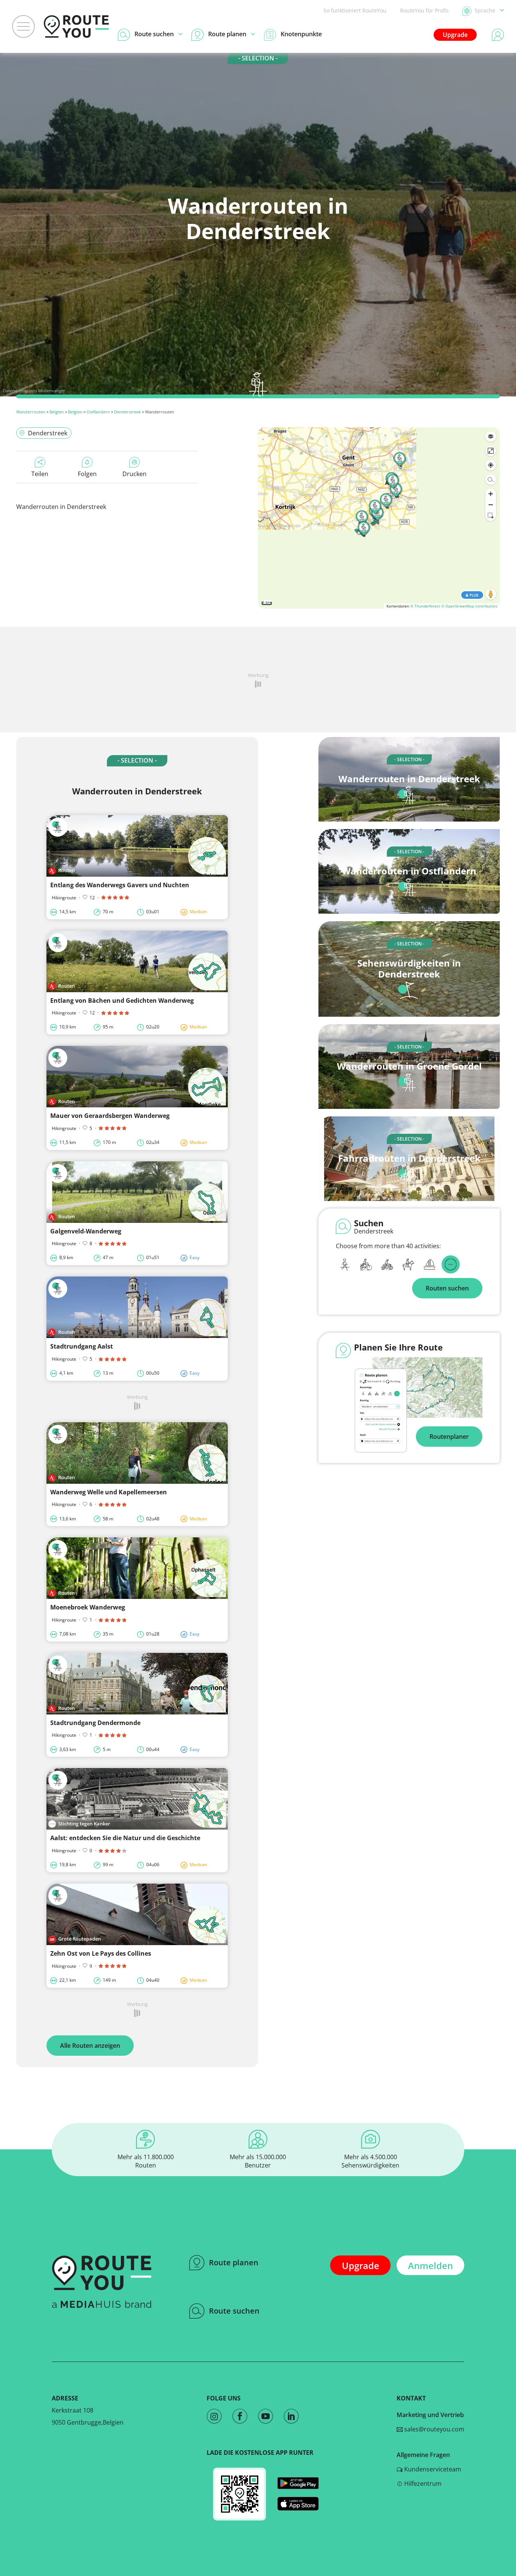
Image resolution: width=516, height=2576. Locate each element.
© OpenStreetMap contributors (469, 606)
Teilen (40, 474)
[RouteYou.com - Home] (76, 26)
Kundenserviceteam (432, 2469)
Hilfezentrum (422, 2484)
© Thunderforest (425, 606)
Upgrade (455, 35)
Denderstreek (127, 412)
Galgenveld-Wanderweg (86, 1231)
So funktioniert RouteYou (355, 10)
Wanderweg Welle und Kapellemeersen (109, 1492)
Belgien (57, 412)
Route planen (234, 2262)
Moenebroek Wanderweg (88, 1607)
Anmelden (430, 2265)
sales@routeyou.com (433, 2429)
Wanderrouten (31, 412)
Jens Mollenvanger (47, 391)
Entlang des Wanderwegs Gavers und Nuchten (120, 885)
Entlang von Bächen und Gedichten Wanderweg (122, 1000)
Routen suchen (447, 1288)
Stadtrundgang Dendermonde (95, 1723)
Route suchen (234, 2311)
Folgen (87, 474)
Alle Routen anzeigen (90, 2046)
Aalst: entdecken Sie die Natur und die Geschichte (125, 1838)
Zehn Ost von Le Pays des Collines (101, 1953)
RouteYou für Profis (424, 10)
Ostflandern (98, 412)
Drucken (134, 474)
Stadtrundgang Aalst (82, 1346)
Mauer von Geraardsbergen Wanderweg (110, 1116)
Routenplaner (449, 1437)
